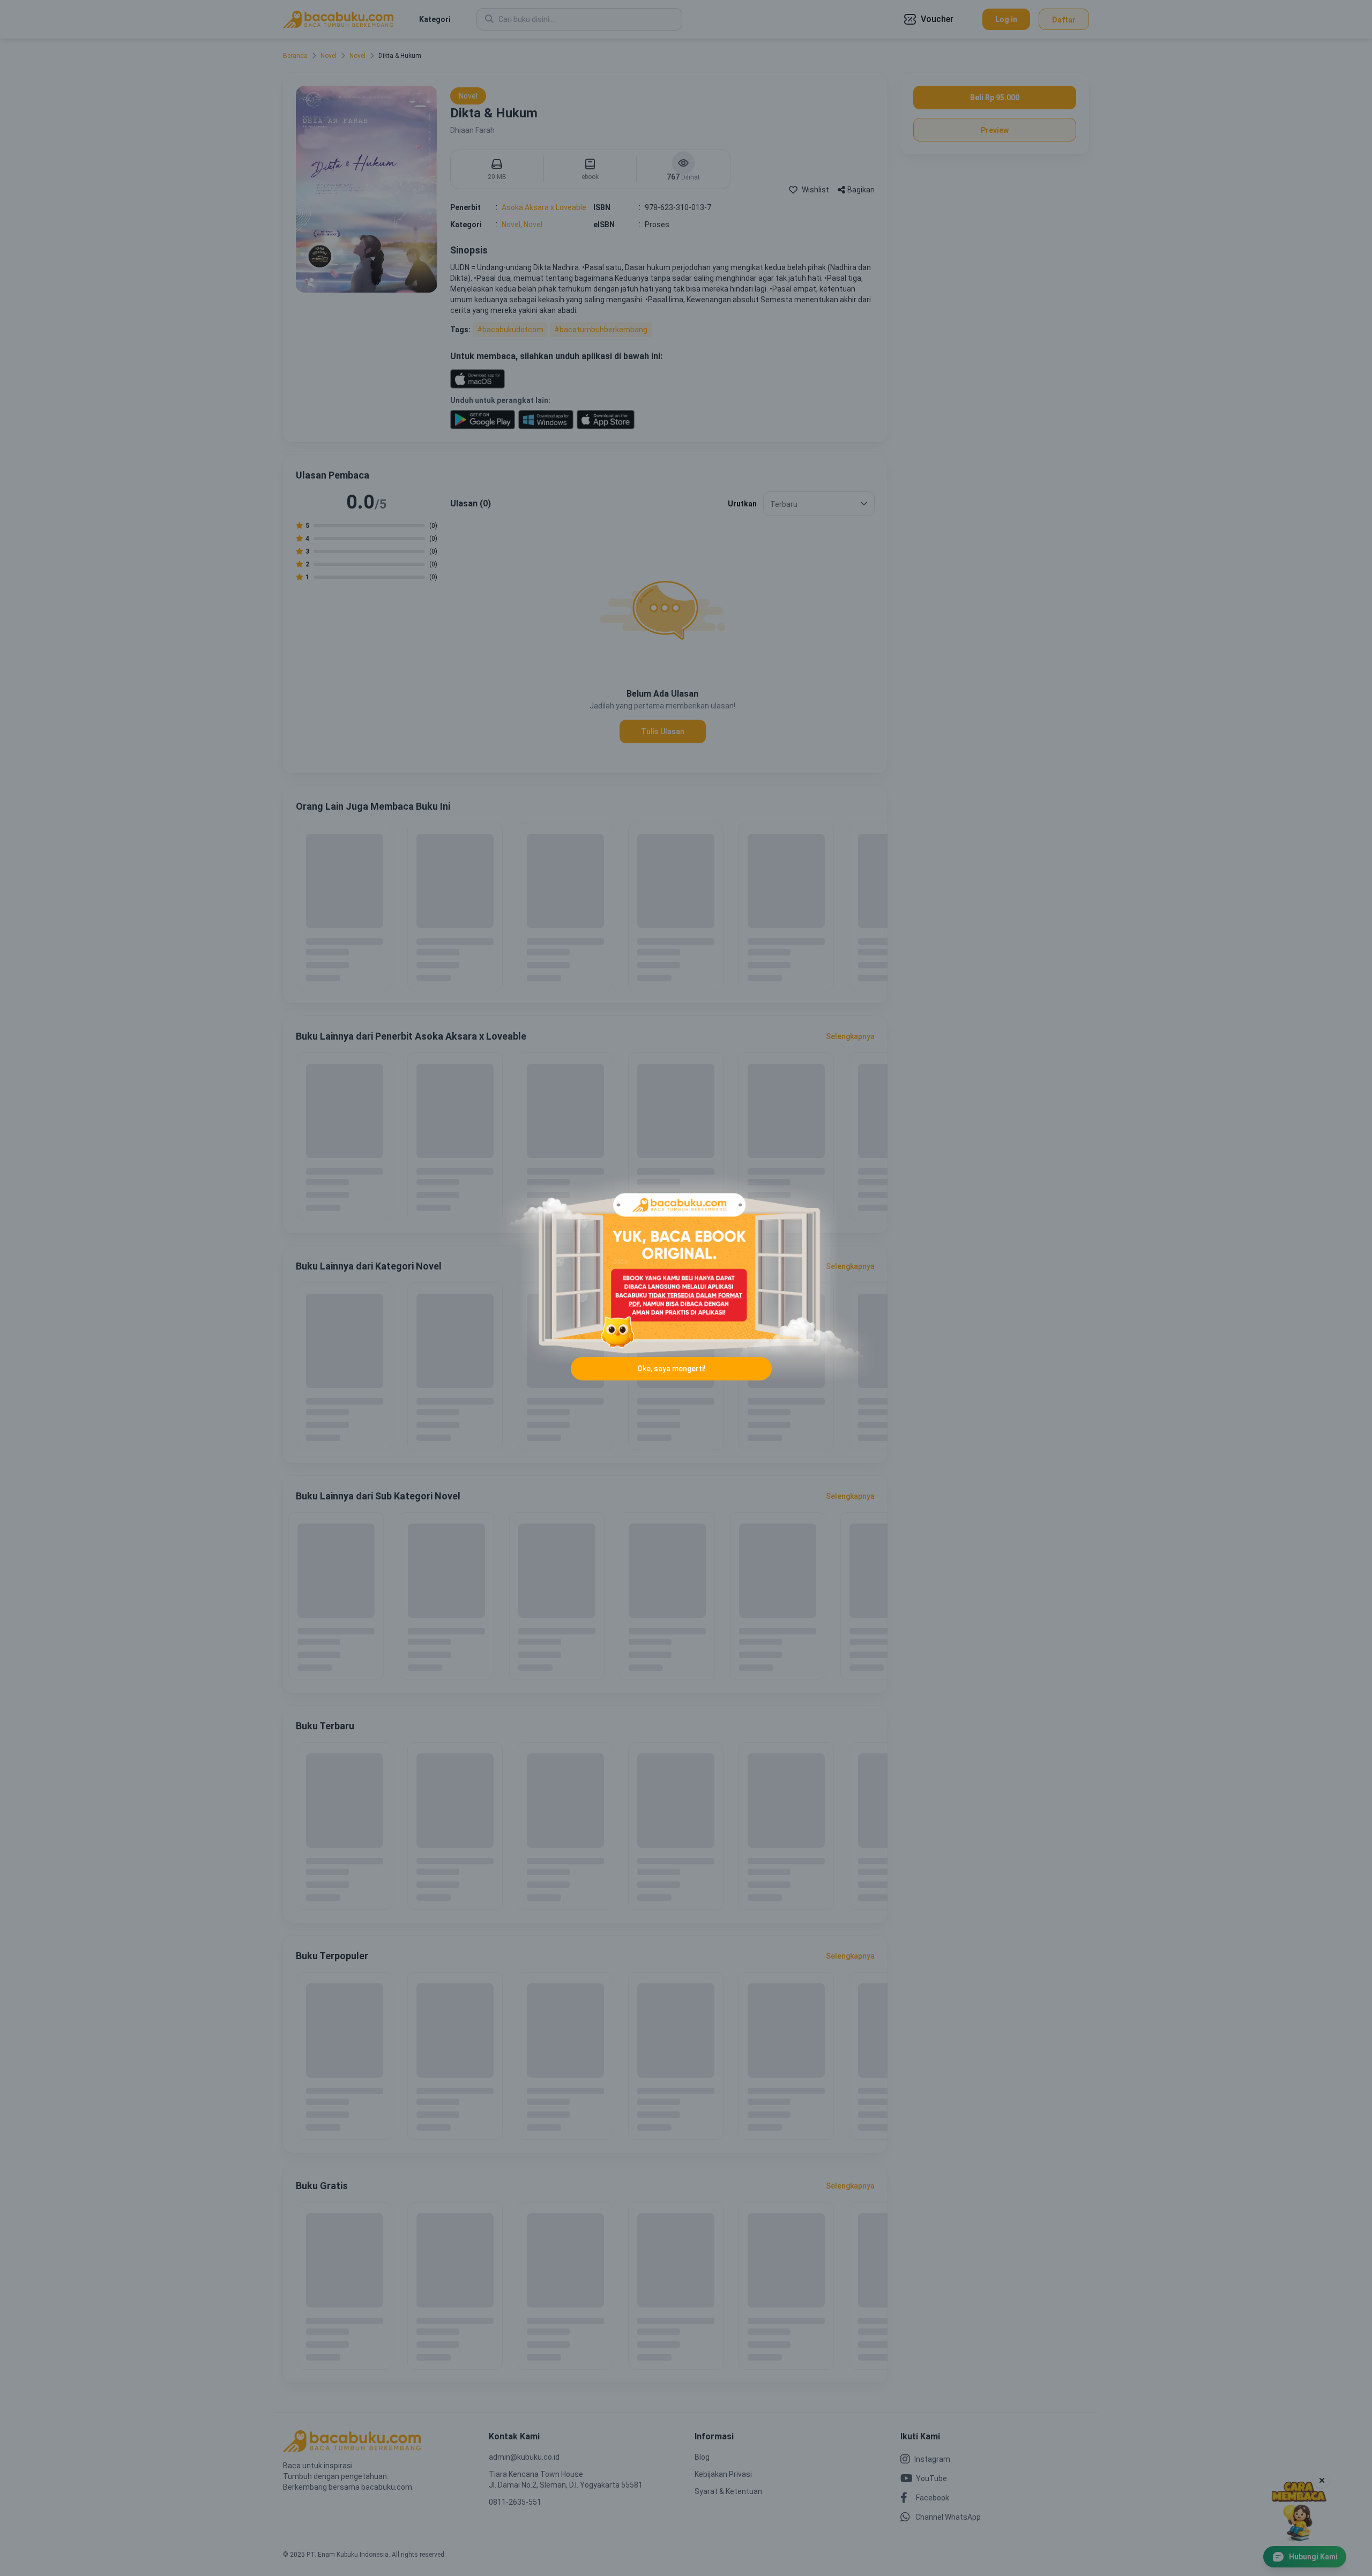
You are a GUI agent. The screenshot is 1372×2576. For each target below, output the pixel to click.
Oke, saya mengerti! (672, 1369)
